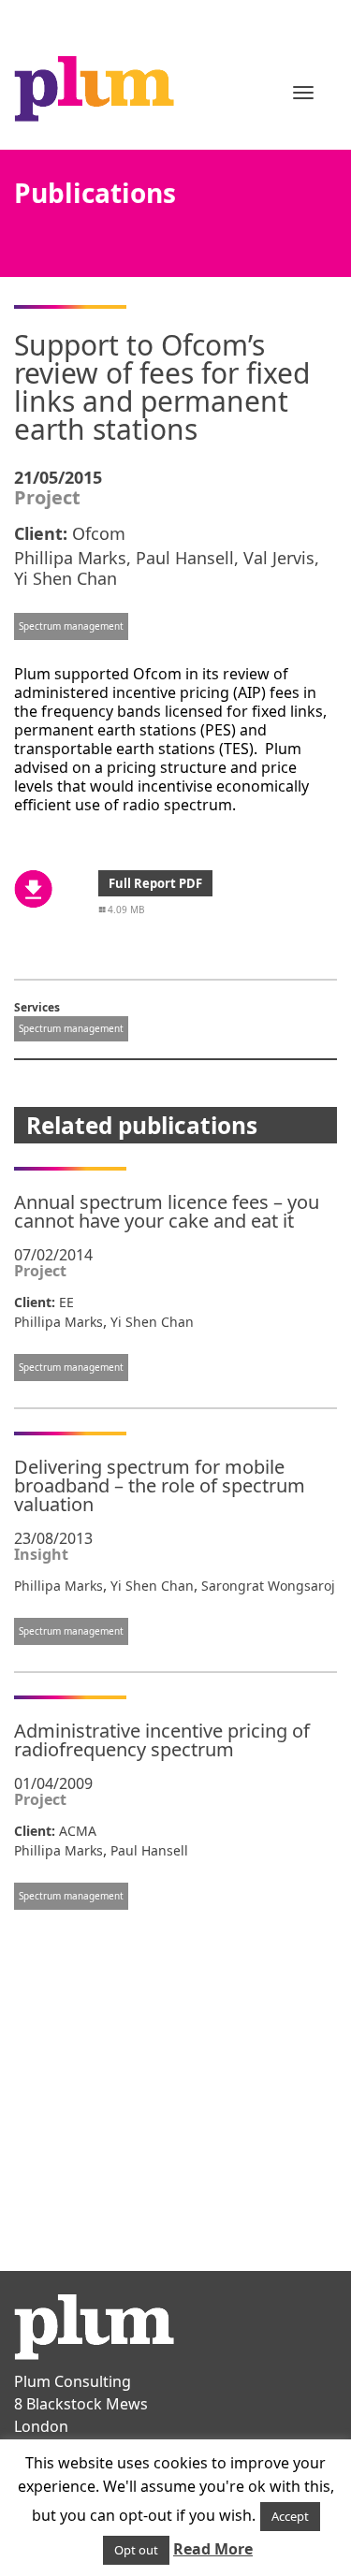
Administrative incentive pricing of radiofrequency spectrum (162, 1740)
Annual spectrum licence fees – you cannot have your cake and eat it (167, 1211)
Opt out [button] (136, 2550)
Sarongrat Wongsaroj (268, 1586)
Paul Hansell (185, 558)
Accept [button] (290, 2516)
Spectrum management (71, 626)
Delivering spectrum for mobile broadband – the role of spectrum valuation (160, 1485)
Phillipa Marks (70, 558)
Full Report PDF (155, 883)
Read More (213, 2549)
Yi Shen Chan (66, 578)
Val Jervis (279, 558)
